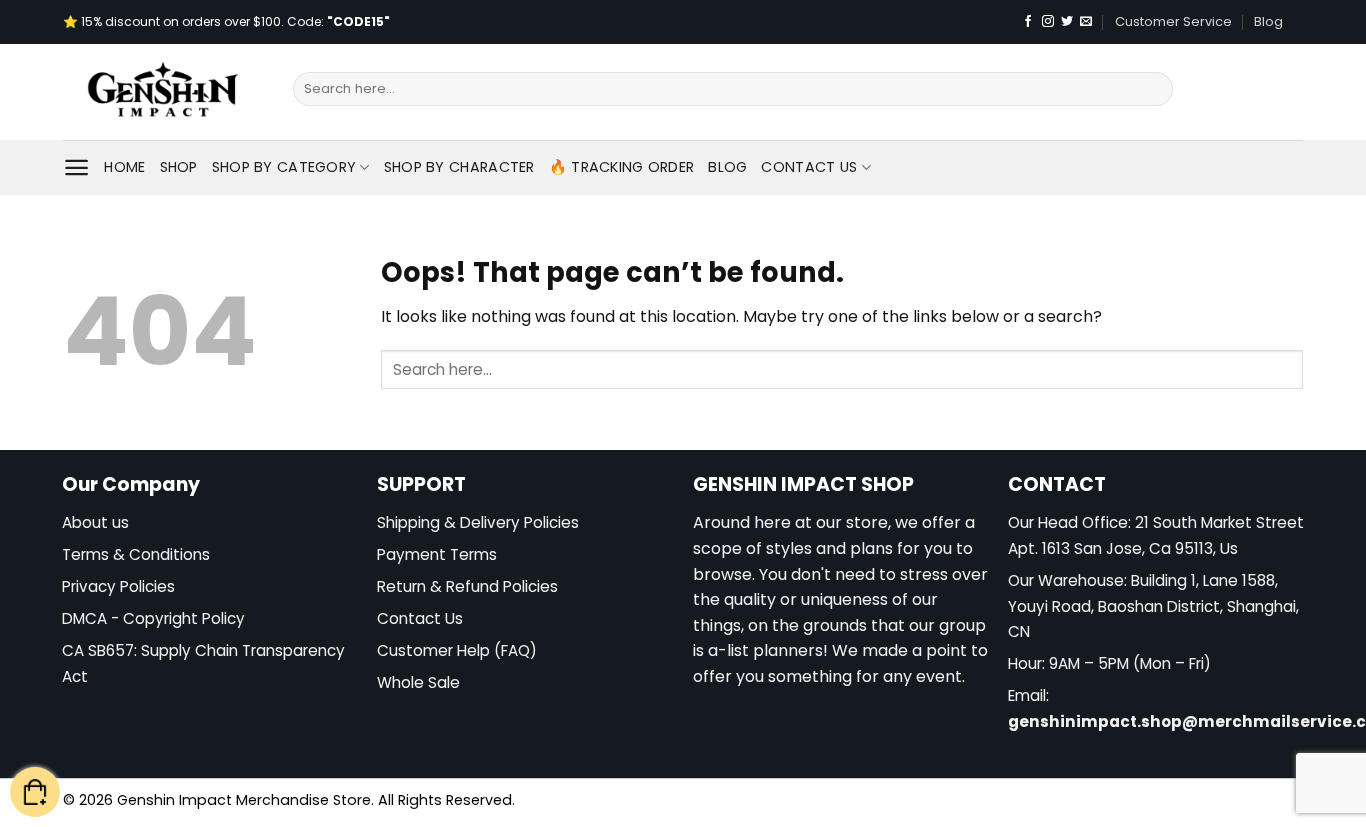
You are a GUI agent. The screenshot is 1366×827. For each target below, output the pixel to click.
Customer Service (1173, 21)
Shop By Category (284, 167)
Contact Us (809, 167)
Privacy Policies (118, 586)
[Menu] (76, 167)
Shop (179, 167)
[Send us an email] (1086, 22)
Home (124, 167)
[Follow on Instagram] (1048, 22)
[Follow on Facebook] (1028, 22)
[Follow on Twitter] (1067, 22)
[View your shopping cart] (35, 792)
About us (95, 522)
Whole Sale (418, 682)
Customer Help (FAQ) (457, 650)
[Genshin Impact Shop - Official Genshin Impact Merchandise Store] (163, 92)
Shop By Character (459, 167)
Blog (1268, 21)
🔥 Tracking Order (622, 167)
